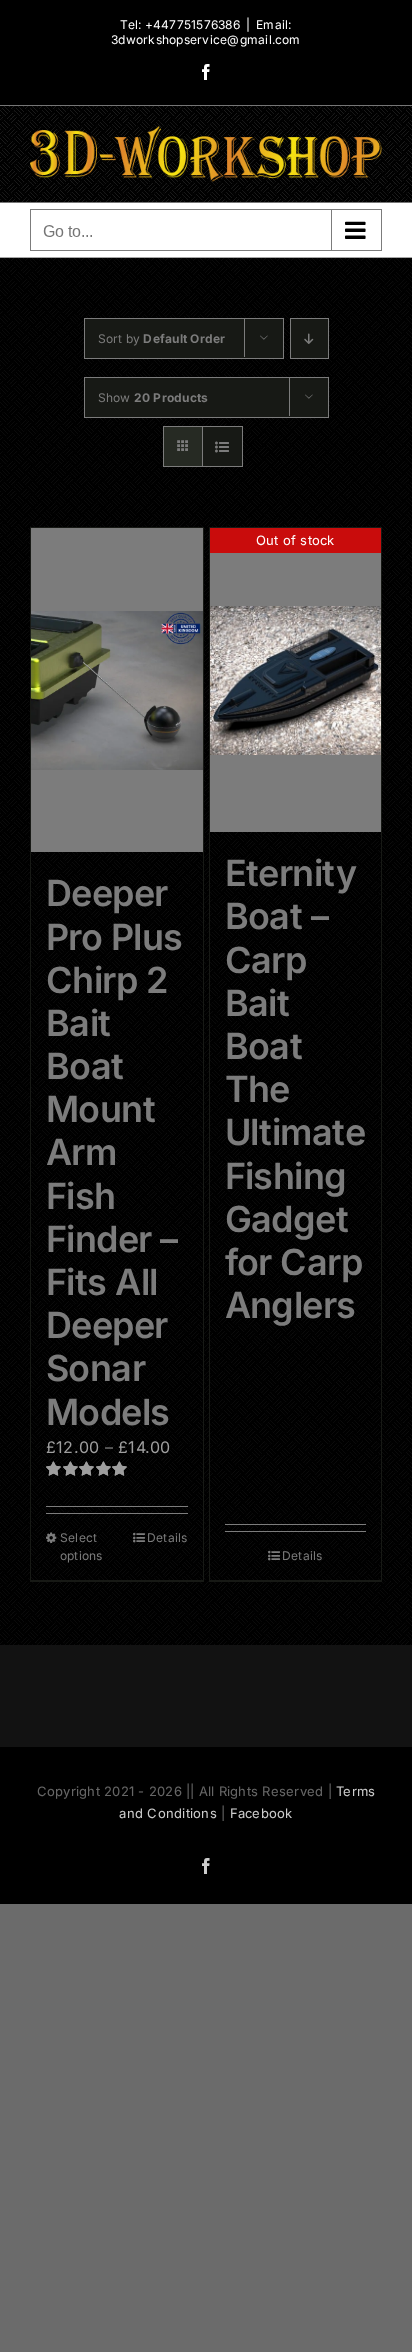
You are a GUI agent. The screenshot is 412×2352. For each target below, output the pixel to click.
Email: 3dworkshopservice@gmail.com (205, 32)
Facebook (261, 1813)
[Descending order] (309, 338)
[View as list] (222, 446)
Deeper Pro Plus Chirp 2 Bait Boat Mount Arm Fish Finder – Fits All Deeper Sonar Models (114, 1152)
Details (167, 1537)
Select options (81, 1546)
